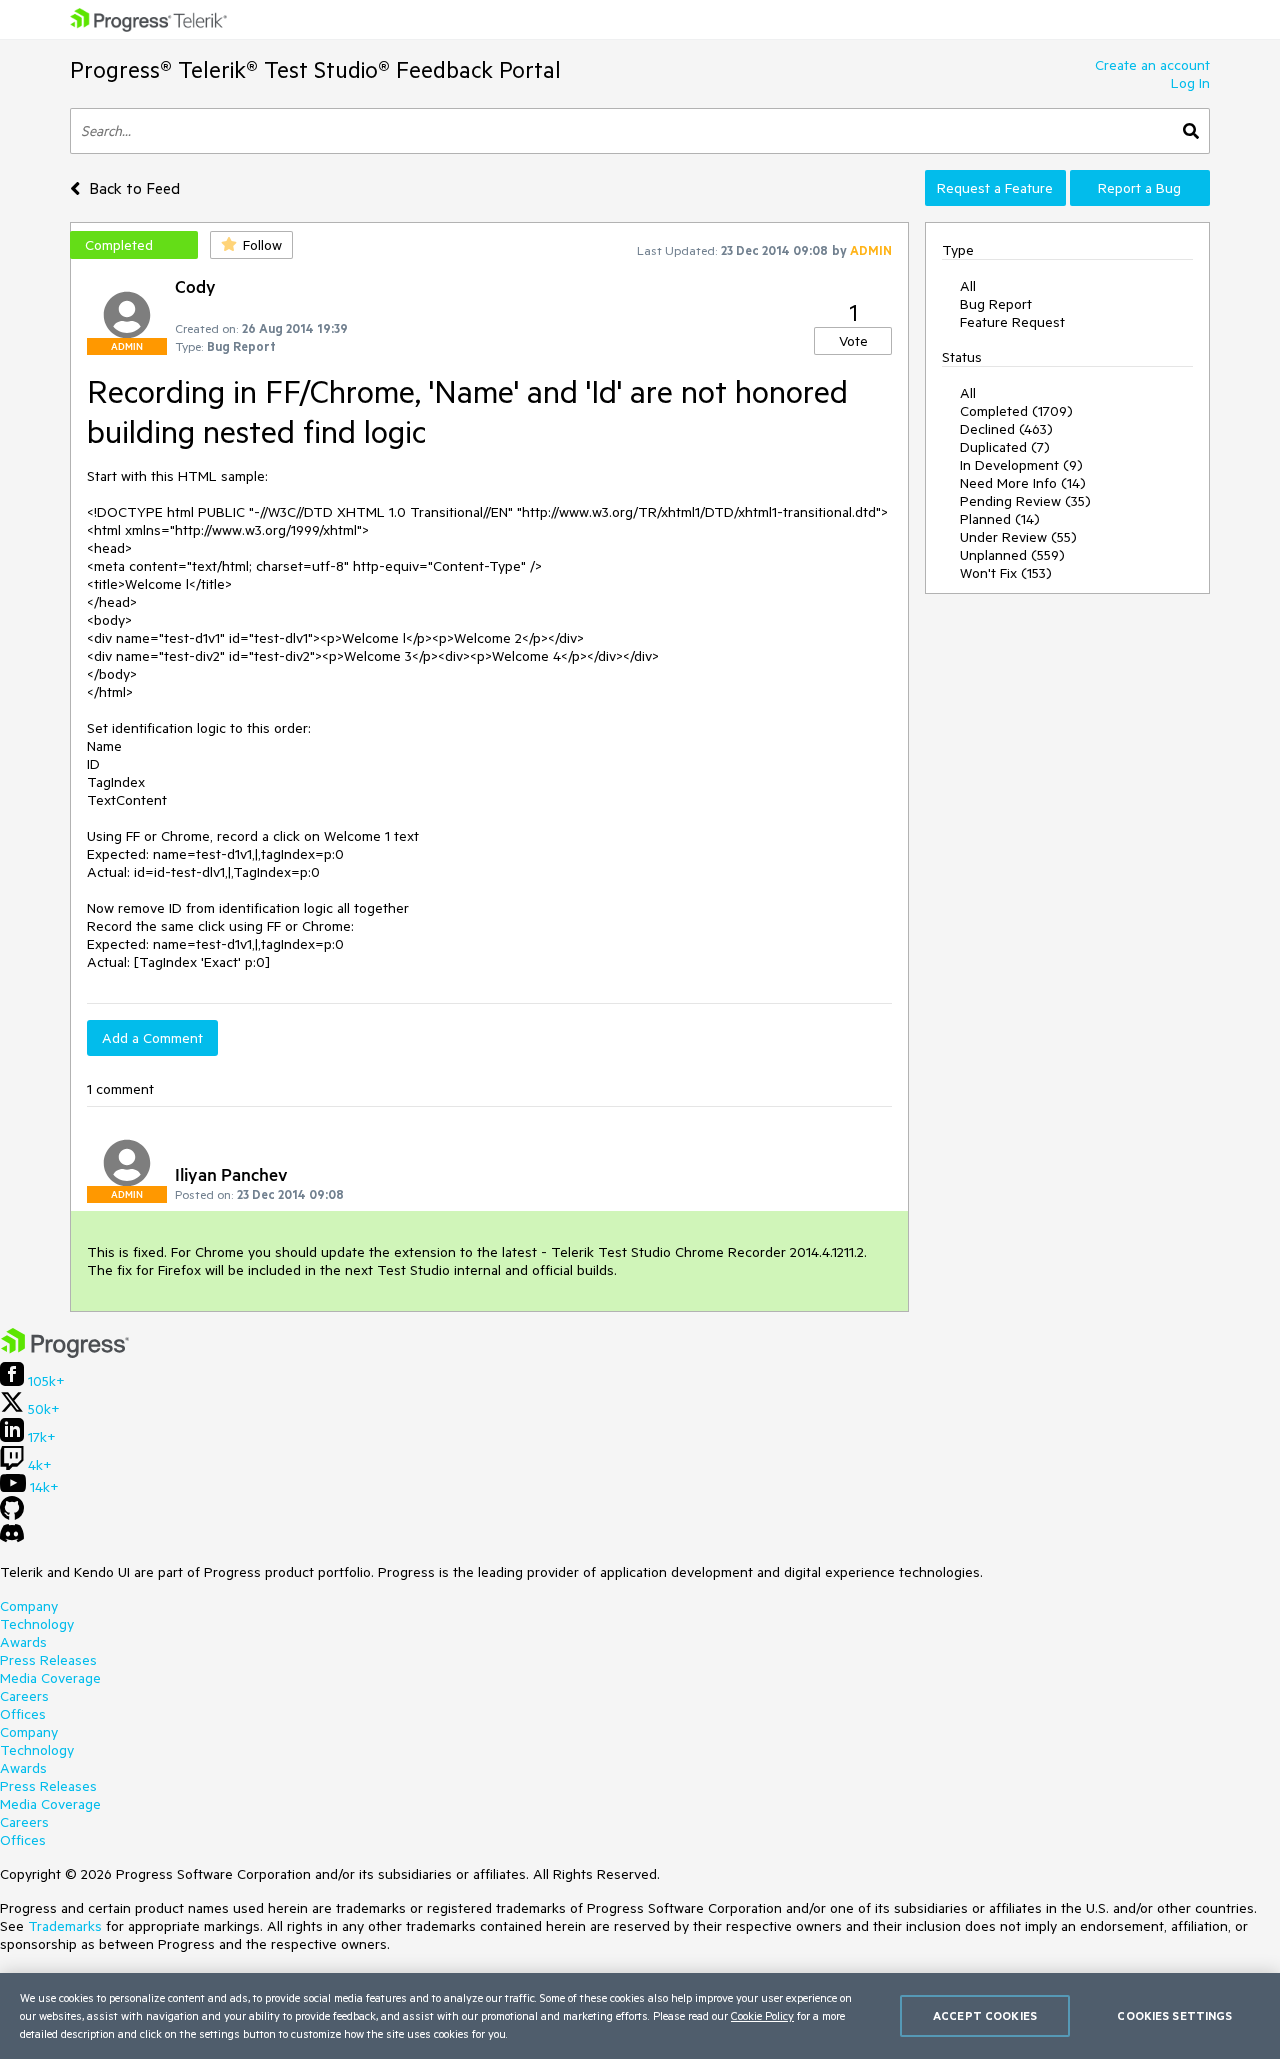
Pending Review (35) (1025, 501)
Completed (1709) (1016, 411)
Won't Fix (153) (1006, 573)
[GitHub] (12, 1515)
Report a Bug (1139, 188)
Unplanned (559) (1012, 555)
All (968, 286)
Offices (23, 1714)
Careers (24, 1696)
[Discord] (12, 1538)
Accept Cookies (985, 2015)
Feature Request (1012, 322)
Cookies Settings (1174, 2015)
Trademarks (65, 1926)
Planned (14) (1000, 519)
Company (29, 1606)
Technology (37, 1624)
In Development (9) (1021, 465)
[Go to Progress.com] (65, 1353)
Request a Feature (995, 188)
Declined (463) (1006, 429)
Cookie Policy (762, 2015)
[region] (640, 2016)
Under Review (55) (1018, 537)
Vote (853, 341)
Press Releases (48, 1660)
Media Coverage (50, 1678)
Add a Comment (152, 1038)
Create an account (1152, 65)
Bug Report (996, 304)
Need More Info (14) (1023, 483)
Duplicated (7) (1005, 447)
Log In (1190, 83)
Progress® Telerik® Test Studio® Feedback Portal (315, 69)
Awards (23, 1642)
